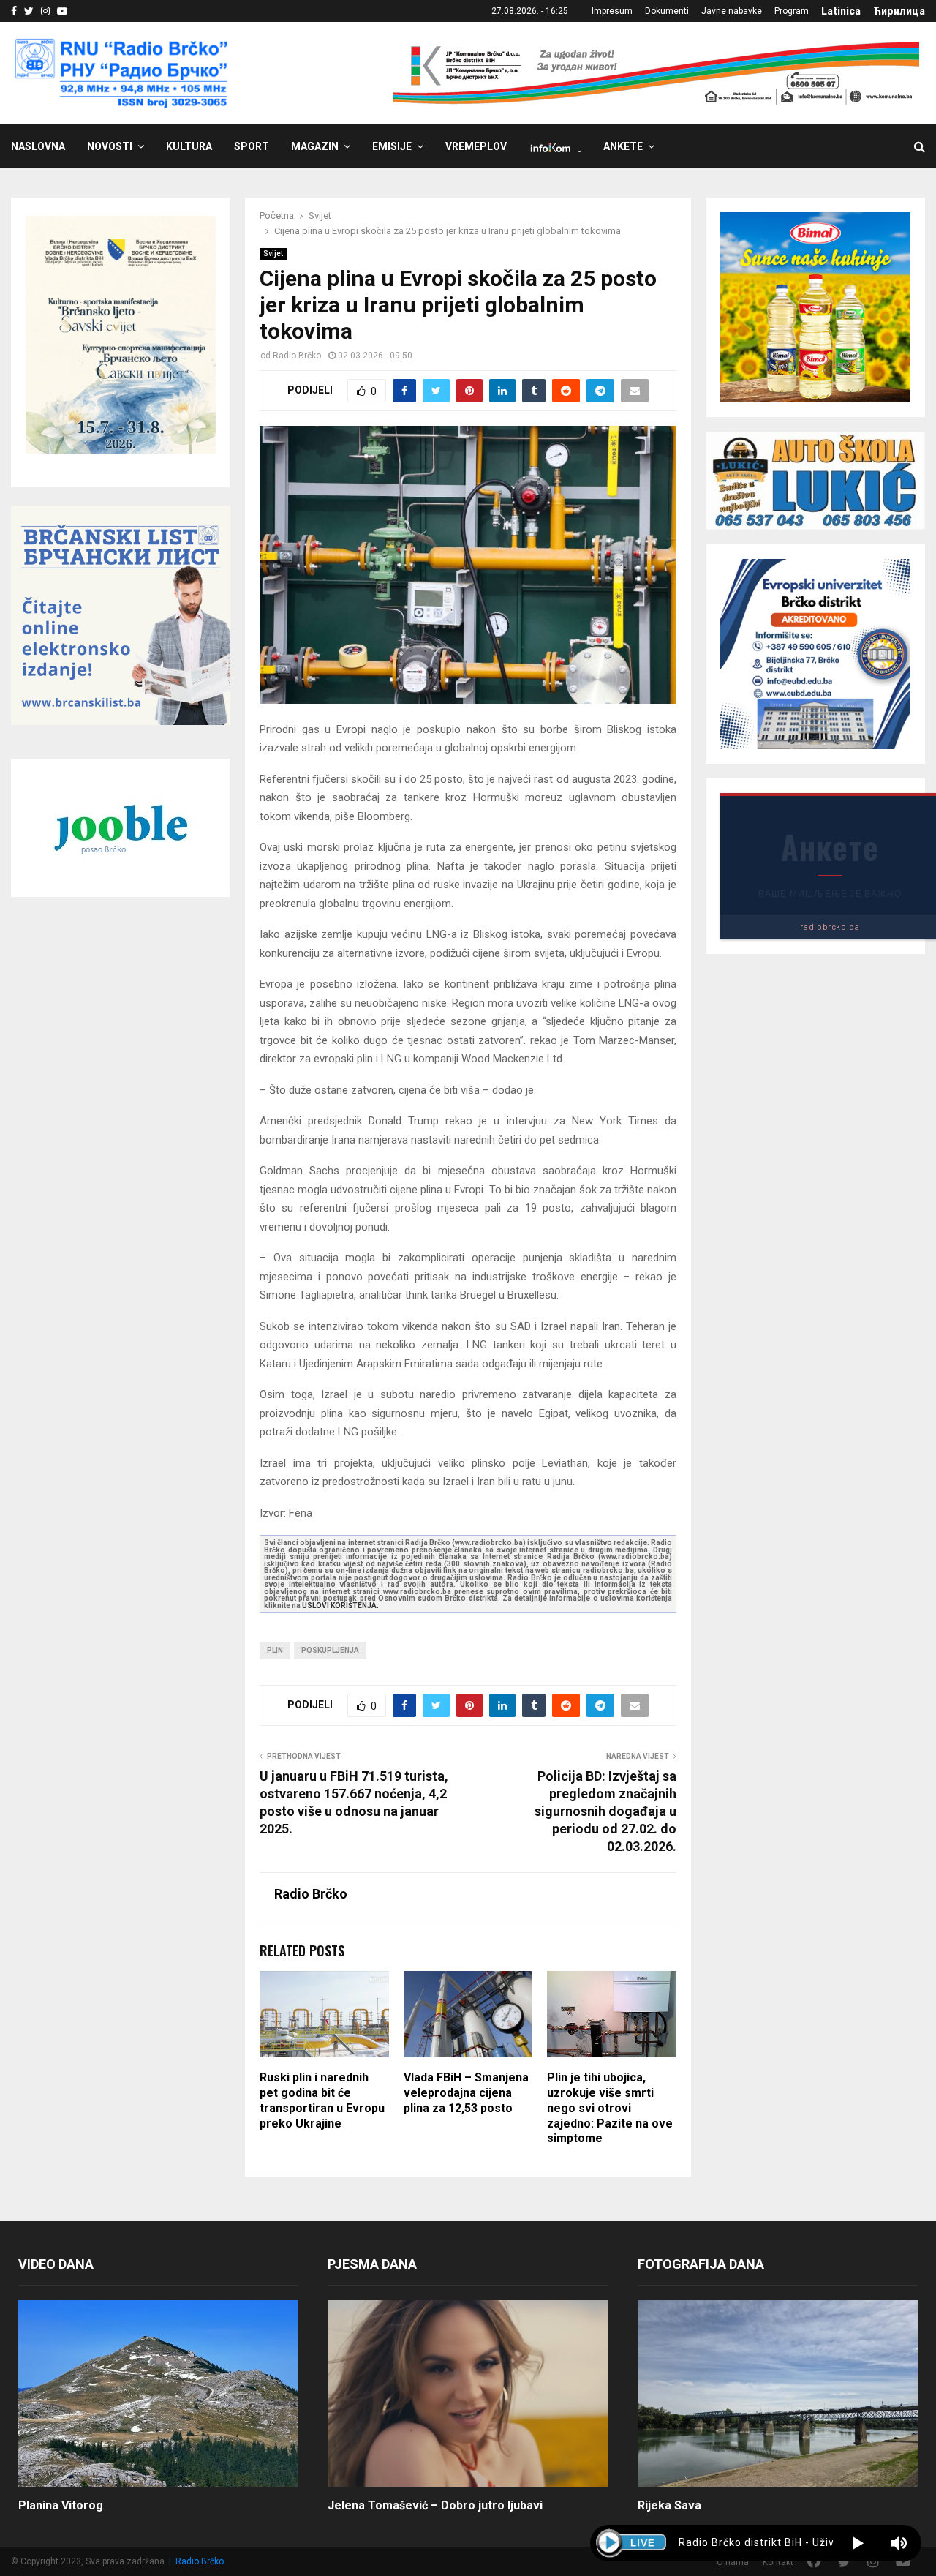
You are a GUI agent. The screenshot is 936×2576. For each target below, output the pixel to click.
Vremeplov (476, 146)
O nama (733, 2562)
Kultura (189, 146)
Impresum (612, 11)
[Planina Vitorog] (158, 2394)
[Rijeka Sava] (778, 2394)
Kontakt (778, 2562)
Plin (275, 1650)
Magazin (315, 146)
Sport (252, 146)
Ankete (623, 146)
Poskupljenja (330, 1650)
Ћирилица (899, 11)
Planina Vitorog (61, 2505)
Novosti (110, 146)
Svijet (273, 254)
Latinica (841, 11)
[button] (858, 2543)
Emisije (392, 146)
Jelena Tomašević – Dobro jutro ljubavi (435, 2505)
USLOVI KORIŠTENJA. (340, 1606)
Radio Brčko (297, 356)
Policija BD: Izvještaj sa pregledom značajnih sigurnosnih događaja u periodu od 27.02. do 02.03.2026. (605, 1811)
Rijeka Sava (669, 2505)
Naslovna (38, 146)
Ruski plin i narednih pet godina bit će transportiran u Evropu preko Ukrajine (322, 2100)
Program (792, 11)
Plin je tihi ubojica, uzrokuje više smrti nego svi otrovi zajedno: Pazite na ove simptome (610, 2108)
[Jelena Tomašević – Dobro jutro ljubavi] (468, 2394)
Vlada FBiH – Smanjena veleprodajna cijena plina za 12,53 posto (466, 2093)
